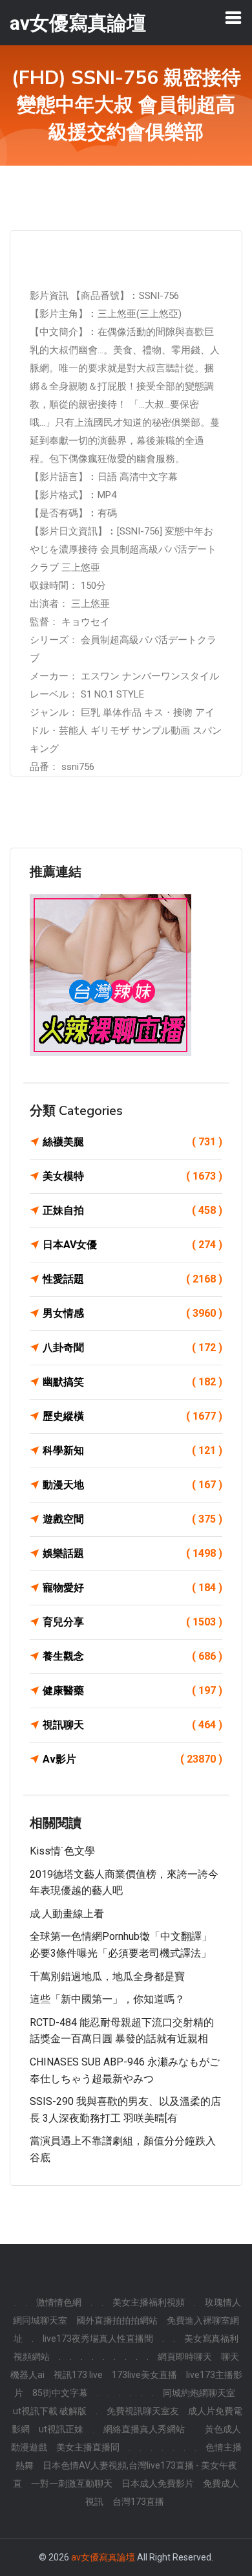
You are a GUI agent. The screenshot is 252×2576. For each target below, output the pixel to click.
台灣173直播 (138, 2502)
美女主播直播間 (88, 2447)
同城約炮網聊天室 (199, 2393)
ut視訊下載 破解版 (50, 2411)
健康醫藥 (132, 1690)
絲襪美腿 (132, 1142)
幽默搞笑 (132, 1382)
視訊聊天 (132, 1725)
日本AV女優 (132, 1245)
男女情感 (132, 1313)
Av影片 (132, 1759)
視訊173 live (78, 2375)
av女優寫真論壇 (103, 2557)
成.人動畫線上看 (67, 1914)
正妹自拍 (132, 1210)
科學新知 (132, 1450)
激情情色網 (59, 2302)
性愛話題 (132, 1279)
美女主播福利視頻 (149, 2302)
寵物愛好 (132, 1588)
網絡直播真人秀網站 (144, 2429)
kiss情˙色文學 (62, 1851)
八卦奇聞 (132, 1348)
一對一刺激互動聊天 (72, 2483)
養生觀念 (132, 1656)
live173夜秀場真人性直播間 (98, 2339)
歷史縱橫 (132, 1416)
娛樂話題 (132, 1553)
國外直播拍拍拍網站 (117, 2320)
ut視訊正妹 (61, 2429)
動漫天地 (132, 1485)
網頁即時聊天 (185, 2357)
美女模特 (132, 1176)
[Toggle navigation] (233, 17)
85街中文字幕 (60, 2393)
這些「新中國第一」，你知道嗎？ (107, 1999)
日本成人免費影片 (158, 2483)
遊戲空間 (132, 1519)
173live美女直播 (144, 2375)
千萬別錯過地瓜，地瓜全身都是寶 (107, 1976)
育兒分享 (132, 1622)
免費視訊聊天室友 (143, 2411)
